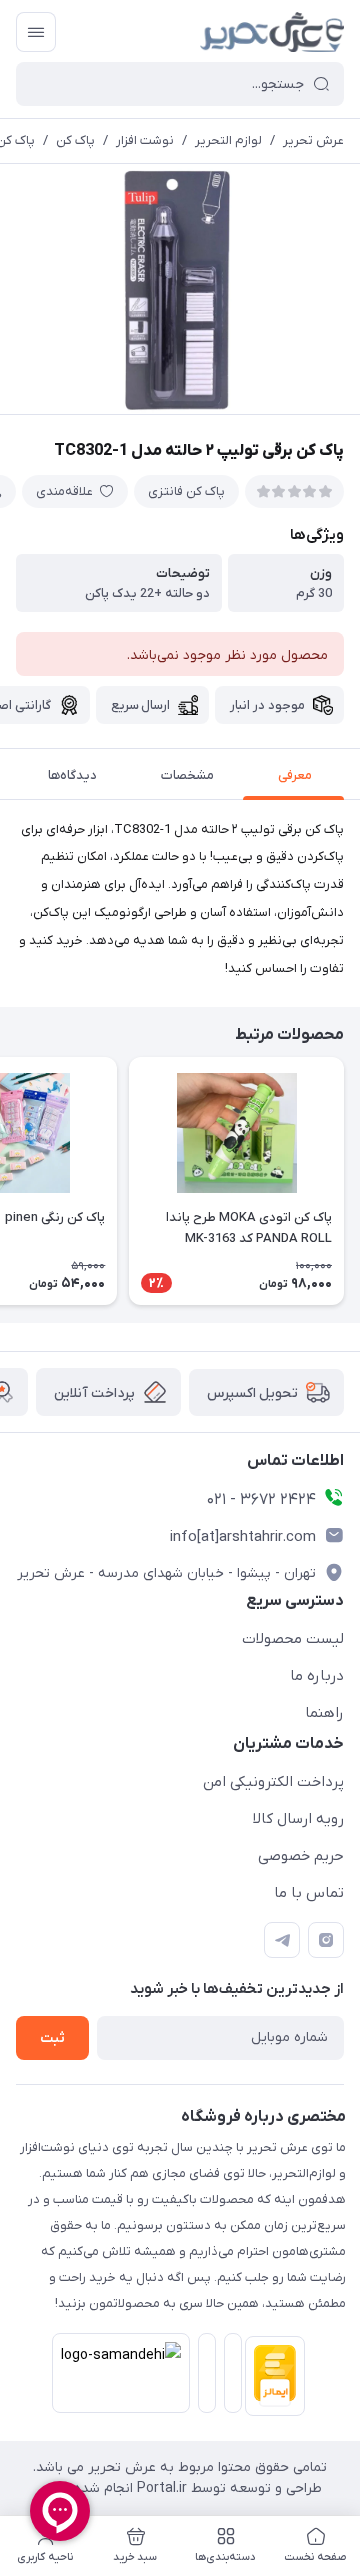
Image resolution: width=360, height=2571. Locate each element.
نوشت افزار (145, 140)
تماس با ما (309, 1893)
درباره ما (317, 1676)
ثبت (52, 2038)
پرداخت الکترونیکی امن (273, 1782)
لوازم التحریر (228, 140)
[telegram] (282, 1940)
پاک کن (75, 140)
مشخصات (187, 775)
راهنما (324, 1713)
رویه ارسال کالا (298, 1819)
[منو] (36, 32)
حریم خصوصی (301, 1856)
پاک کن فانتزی (186, 491)
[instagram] (326, 1940)
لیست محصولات (293, 1639)
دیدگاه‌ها (72, 775)
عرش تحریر (313, 140)
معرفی (295, 775)
